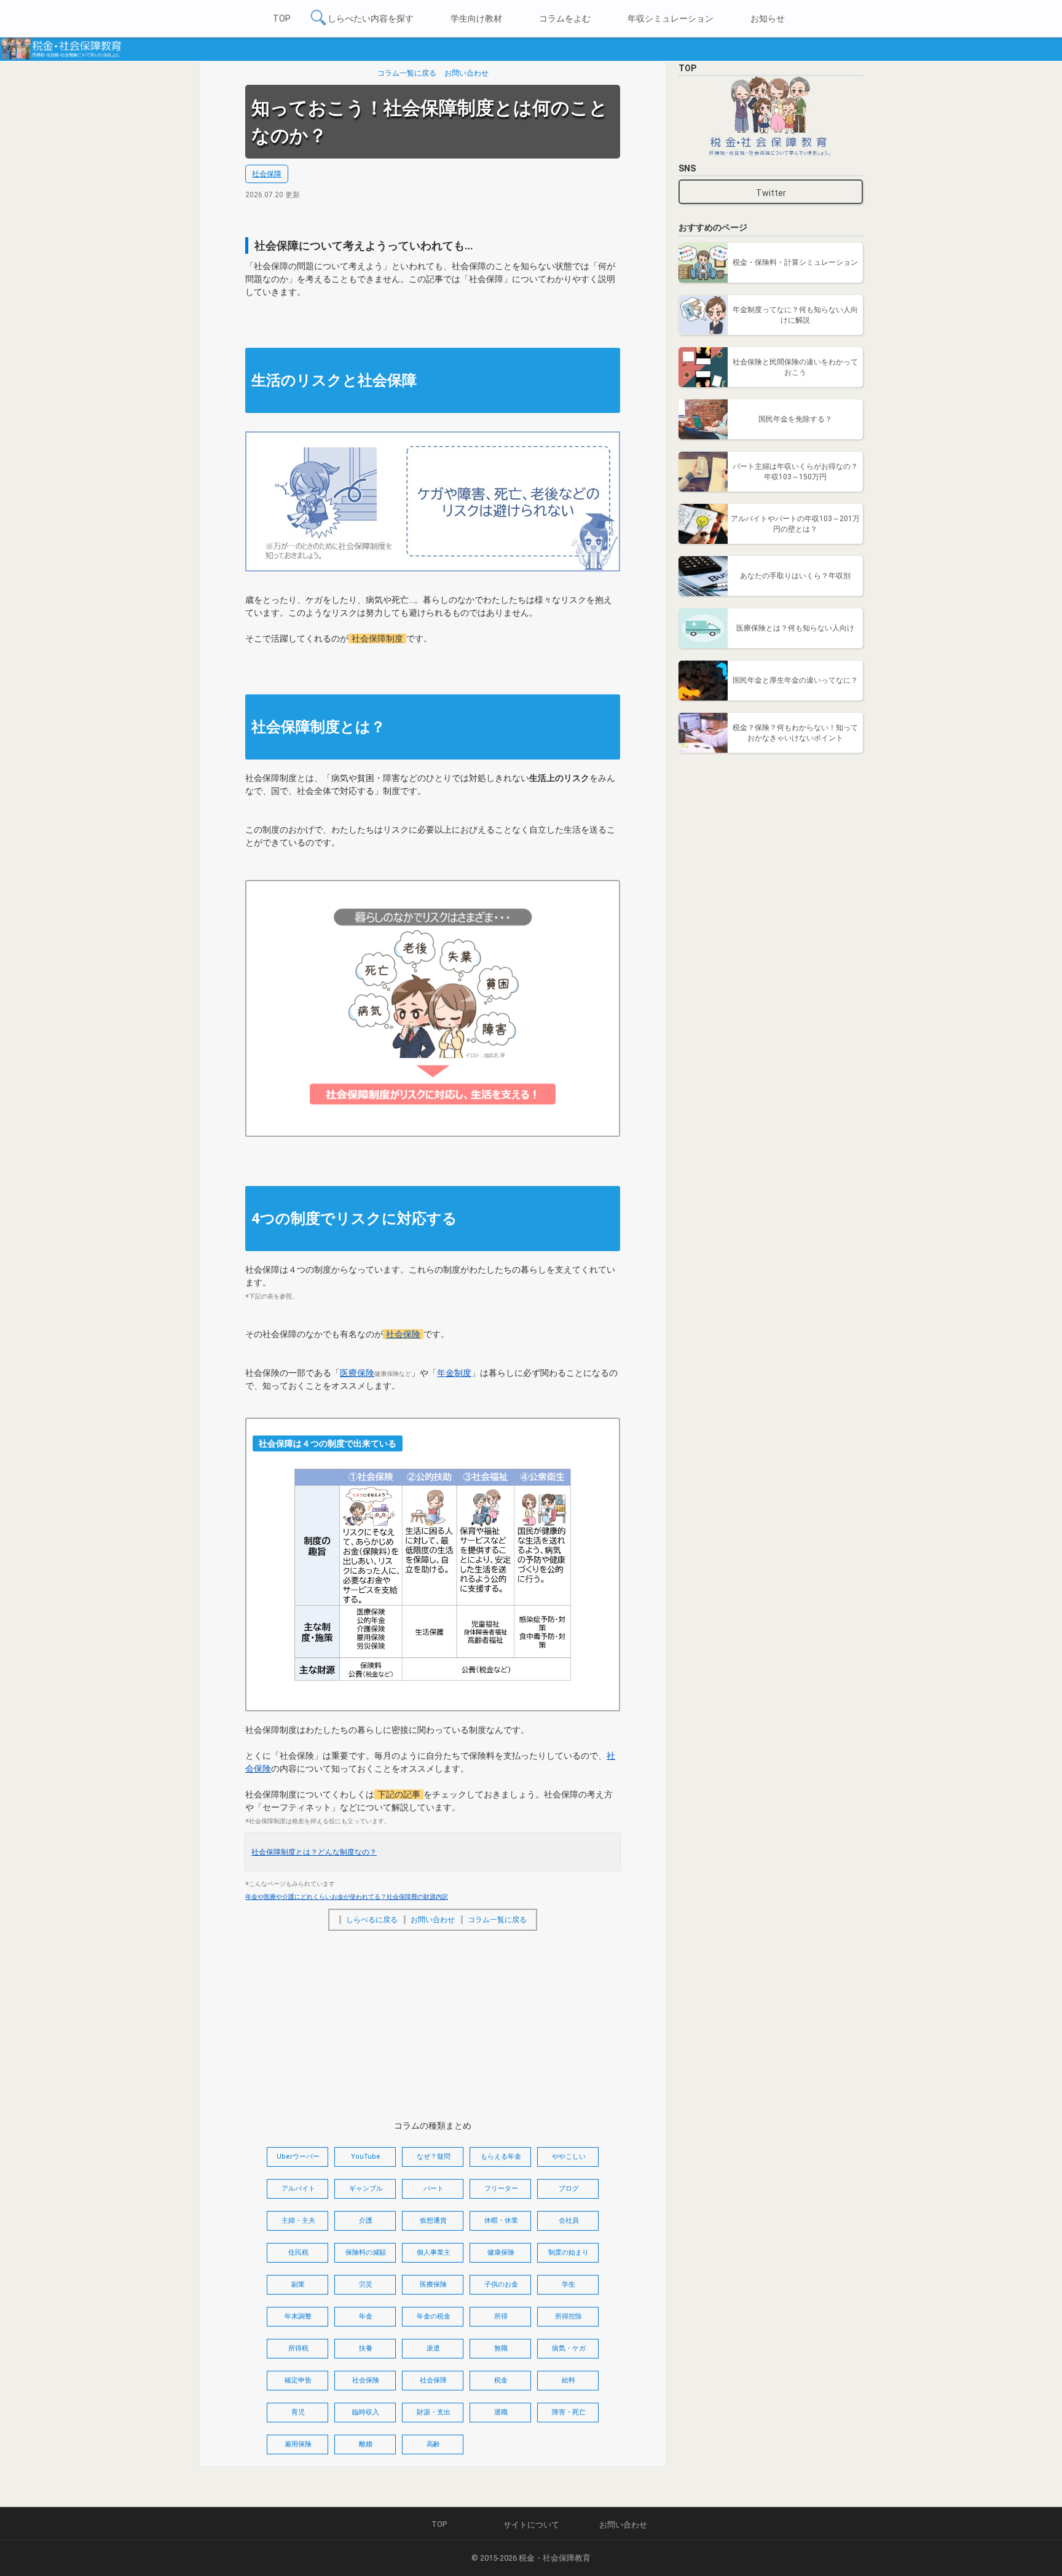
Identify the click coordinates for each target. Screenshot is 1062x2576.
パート (434, 2189)
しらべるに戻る (372, 1920)
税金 (501, 2380)
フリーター (501, 2189)
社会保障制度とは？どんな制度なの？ (314, 1852)
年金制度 (454, 1373)
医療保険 (357, 1373)
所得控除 (568, 2316)
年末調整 (298, 2316)
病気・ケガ (569, 2348)
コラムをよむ (565, 18)
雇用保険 (298, 2444)
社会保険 (403, 1334)
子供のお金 (501, 2284)
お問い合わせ (466, 73)
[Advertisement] (433, 2026)
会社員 (569, 2221)
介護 (366, 2221)
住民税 (298, 2252)
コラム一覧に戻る (407, 73)
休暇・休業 (501, 2221)
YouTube (366, 2157)
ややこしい (569, 2157)
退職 (501, 2412)
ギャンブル (366, 2189)
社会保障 (267, 174)
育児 (298, 2412)
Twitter (771, 193)
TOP (282, 18)
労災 (366, 2284)
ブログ (569, 2189)
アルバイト (298, 2189)
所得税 (298, 2348)
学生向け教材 (476, 18)
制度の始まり (568, 2252)
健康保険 (501, 2252)
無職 (501, 2348)
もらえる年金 (501, 2157)
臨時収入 (366, 2412)
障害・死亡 (569, 2412)
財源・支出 (434, 2412)
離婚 (366, 2444)
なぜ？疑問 (434, 2157)
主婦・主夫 (298, 2221)
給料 (568, 2380)
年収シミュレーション (671, 18)
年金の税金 (434, 2316)
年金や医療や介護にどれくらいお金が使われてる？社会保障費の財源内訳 (347, 1897)
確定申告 (298, 2380)
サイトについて (531, 2525)
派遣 (433, 2348)
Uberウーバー (298, 2157)
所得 (501, 2316)
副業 (298, 2284)
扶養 (366, 2348)
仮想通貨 (433, 2221)
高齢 (433, 2444)
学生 (568, 2284)
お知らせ (768, 18)
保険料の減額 (366, 2252)
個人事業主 (434, 2252)
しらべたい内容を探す (371, 18)
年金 (366, 2316)
